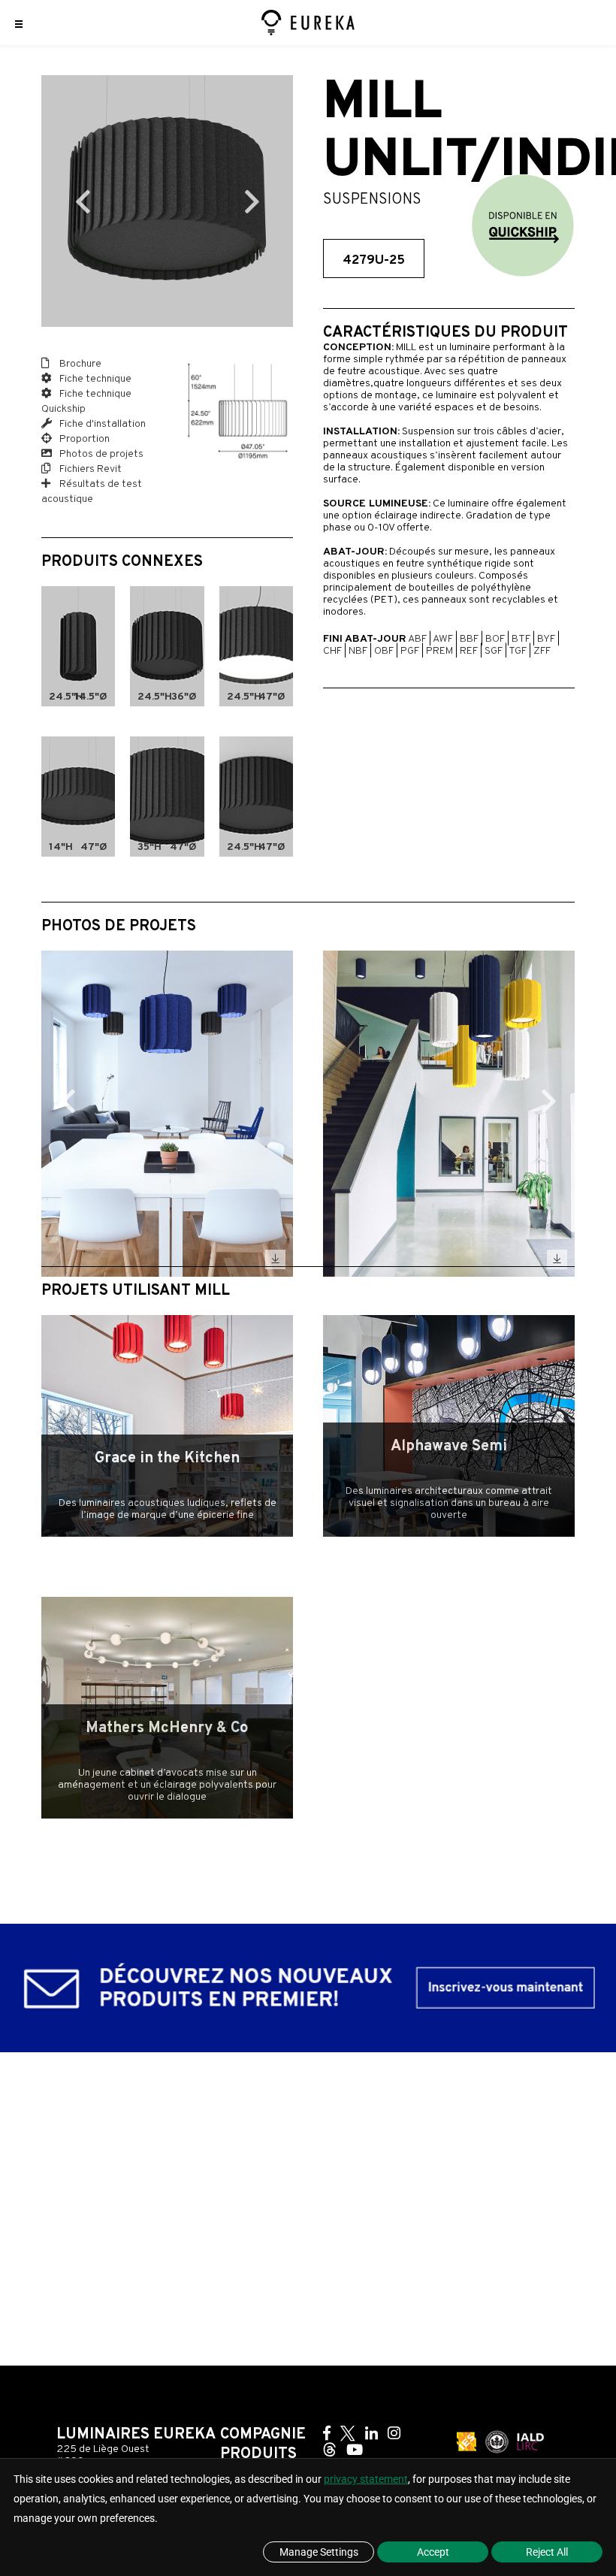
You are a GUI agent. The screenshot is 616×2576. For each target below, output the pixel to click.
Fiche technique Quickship (86, 402)
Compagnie (263, 2435)
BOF (495, 639)
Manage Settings (319, 2552)
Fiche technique (94, 379)
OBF (384, 651)
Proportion (83, 439)
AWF (443, 639)
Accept (433, 2552)
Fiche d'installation (101, 424)
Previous (83, 201)
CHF (332, 651)
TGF (518, 651)
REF (469, 651)
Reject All (547, 2552)
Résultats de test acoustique (92, 492)
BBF (469, 639)
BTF (521, 639)
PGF (410, 651)
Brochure (79, 364)
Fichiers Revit (89, 469)
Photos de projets (100, 454)
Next (252, 201)
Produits (258, 2454)
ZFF (542, 651)
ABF (417, 639)
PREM (439, 651)
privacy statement (366, 2479)
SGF (494, 651)
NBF (358, 651)
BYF (546, 639)
